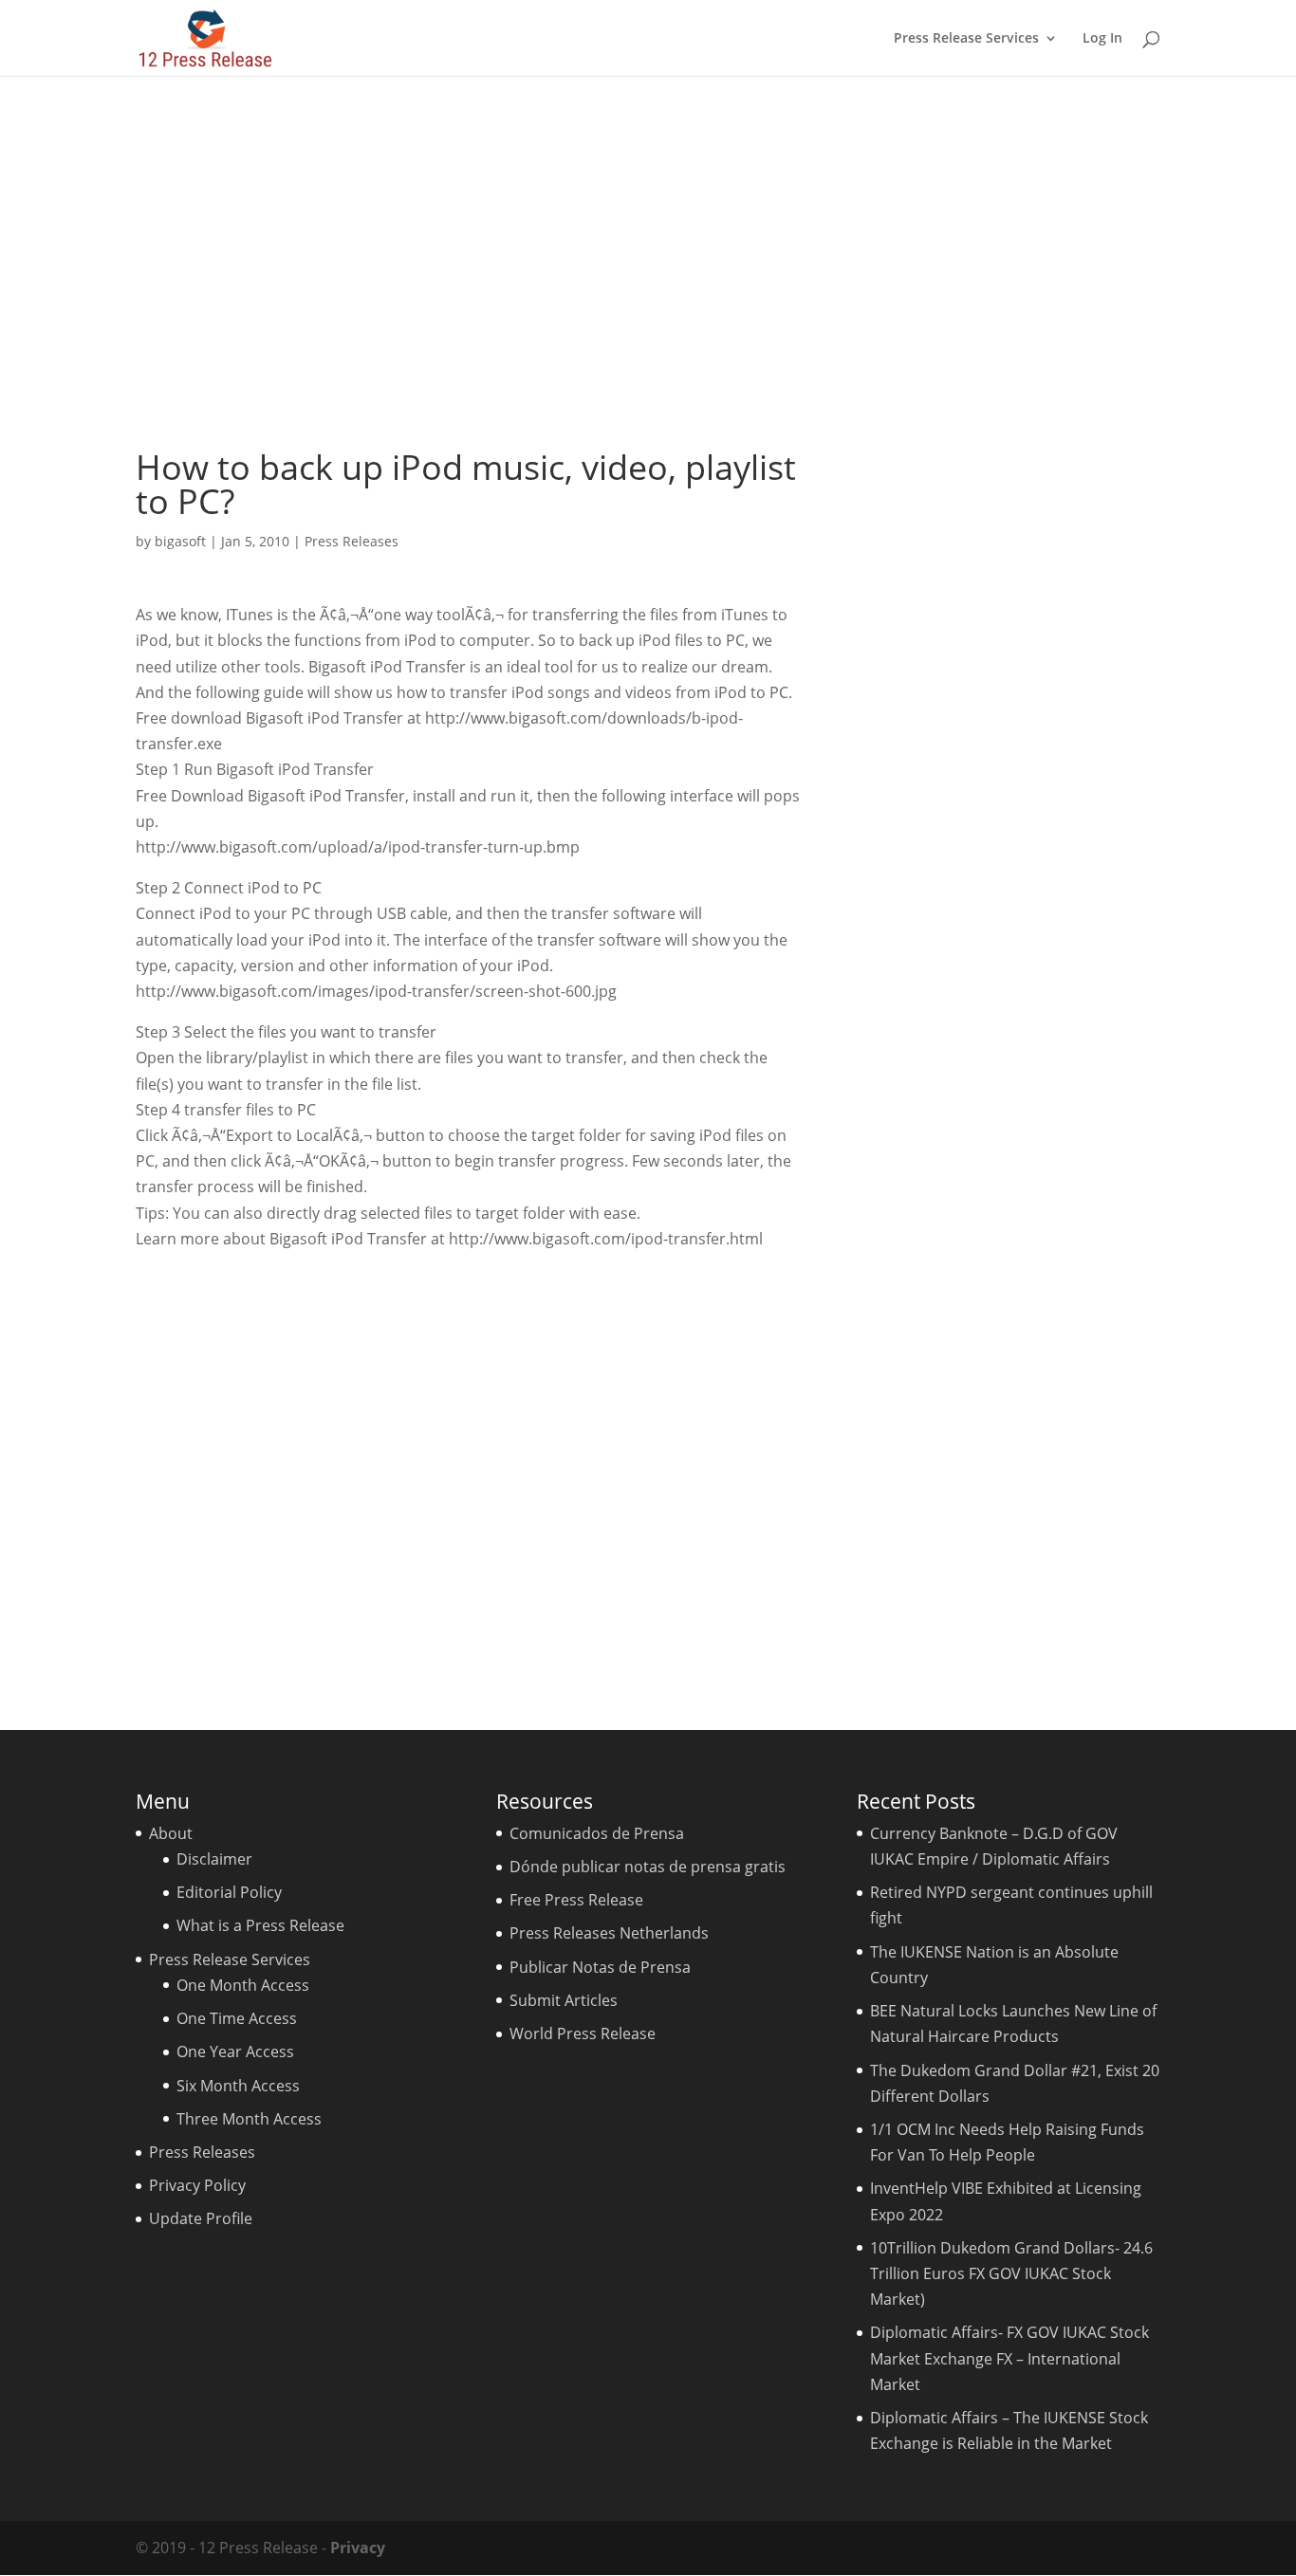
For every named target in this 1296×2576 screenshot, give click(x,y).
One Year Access (235, 2052)
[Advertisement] (648, 263)
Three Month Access (249, 2119)
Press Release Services (966, 39)
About (171, 1833)
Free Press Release (576, 1900)
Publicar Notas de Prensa (600, 1967)
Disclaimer (214, 1859)
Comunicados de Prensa (597, 1833)
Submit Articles (564, 2000)
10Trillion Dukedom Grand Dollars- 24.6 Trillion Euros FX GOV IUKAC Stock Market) (1011, 2273)
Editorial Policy (229, 1892)
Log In (1102, 39)
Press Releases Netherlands (609, 1933)
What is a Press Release (260, 1925)
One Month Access (243, 1985)
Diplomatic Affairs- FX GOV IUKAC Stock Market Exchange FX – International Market (1009, 2358)
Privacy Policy (197, 2185)
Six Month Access (238, 2086)
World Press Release (583, 2033)
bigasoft (180, 541)
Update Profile (201, 2218)
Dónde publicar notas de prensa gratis (648, 1867)
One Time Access (237, 2018)
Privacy (358, 2548)
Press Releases (352, 541)
